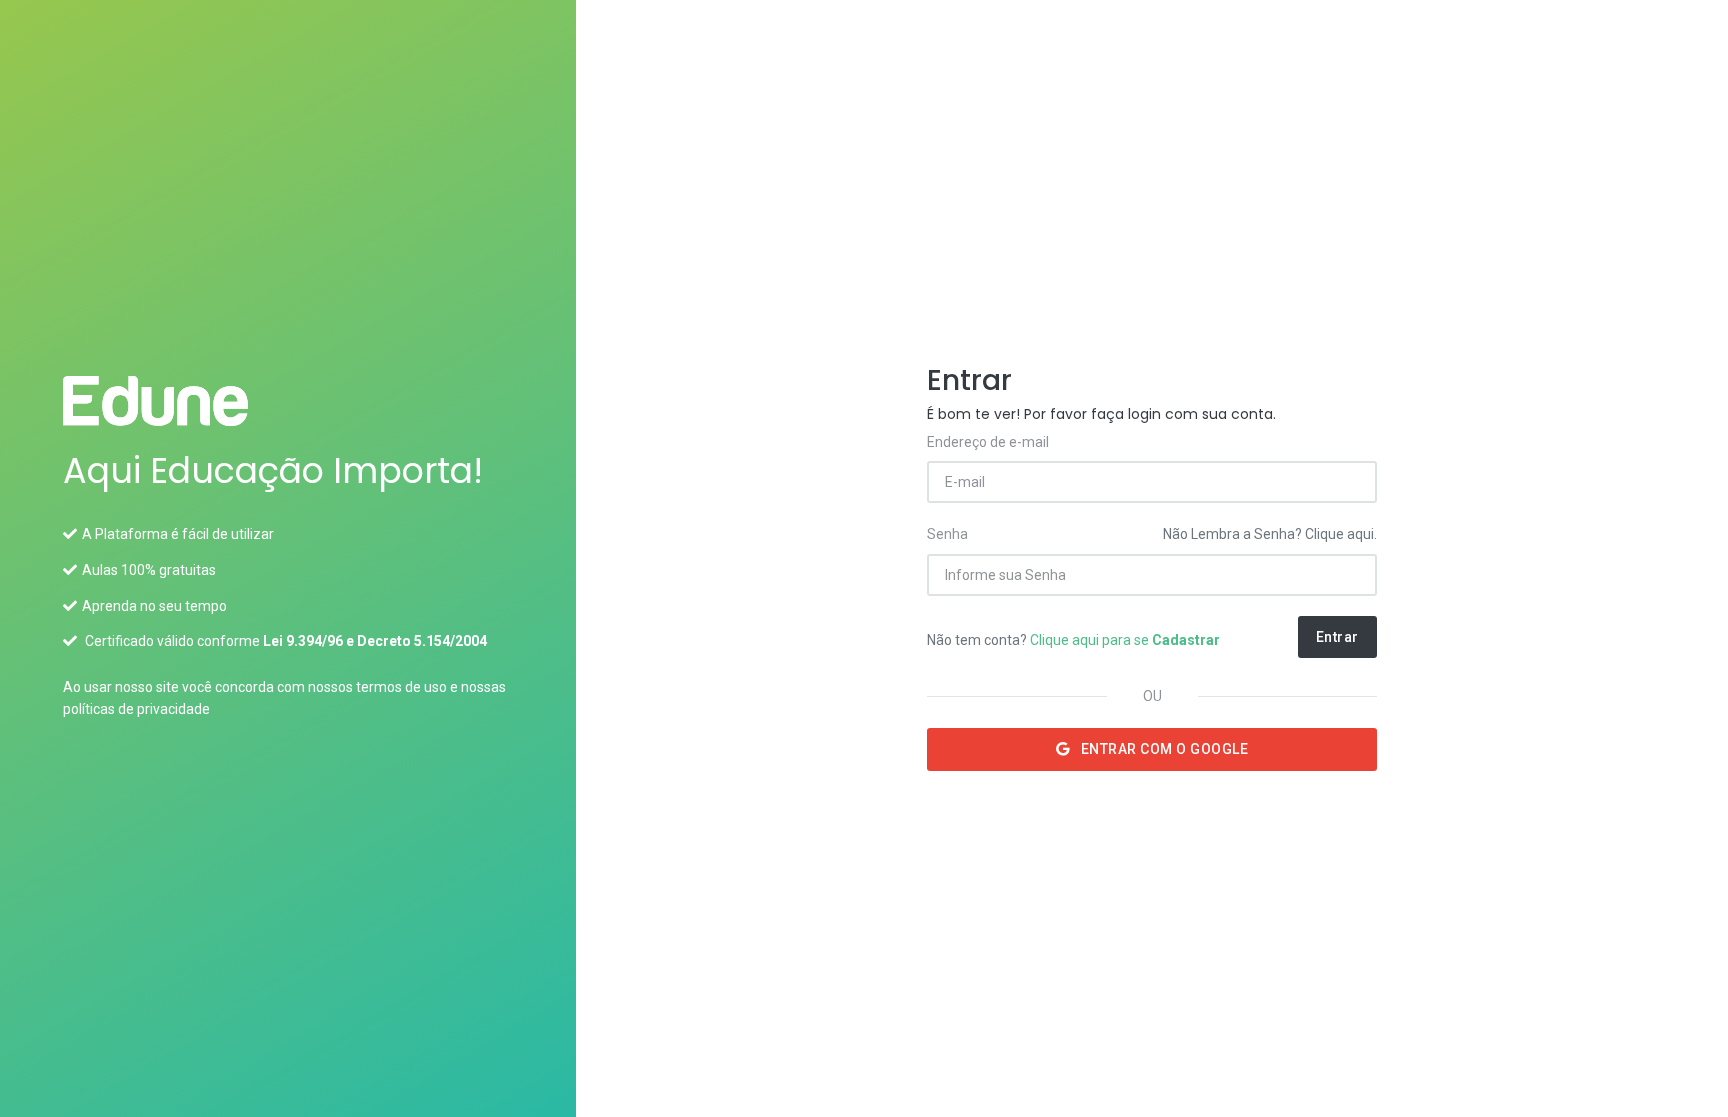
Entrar (1337, 637)
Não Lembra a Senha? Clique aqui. (1270, 534)
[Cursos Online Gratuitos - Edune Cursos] (288, 401)
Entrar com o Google (1162, 749)
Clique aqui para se (1125, 640)
